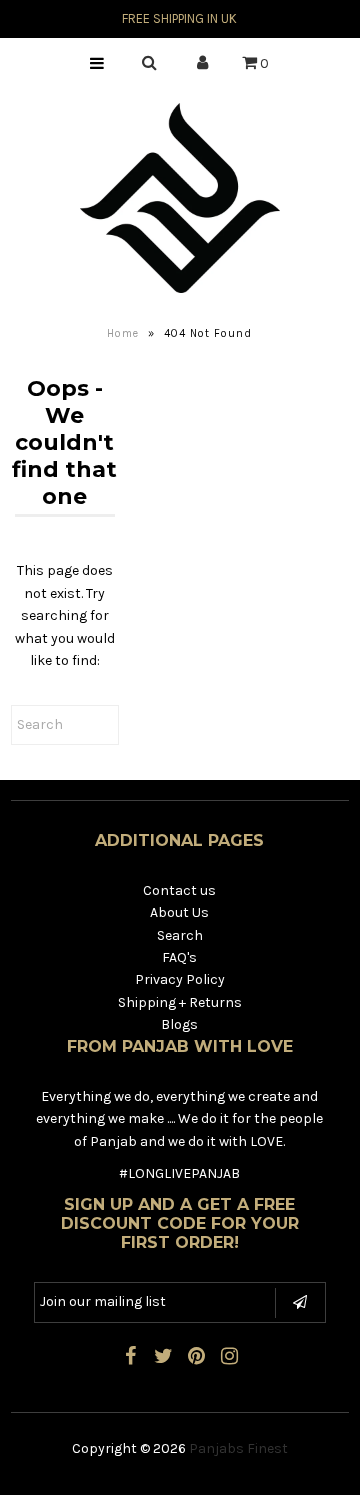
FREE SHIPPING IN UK (179, 18)
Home (123, 333)
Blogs (179, 1024)
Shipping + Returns (180, 1002)
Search (180, 935)
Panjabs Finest (238, 1448)
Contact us (179, 890)
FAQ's (179, 957)
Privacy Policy (180, 979)
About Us (179, 912)
